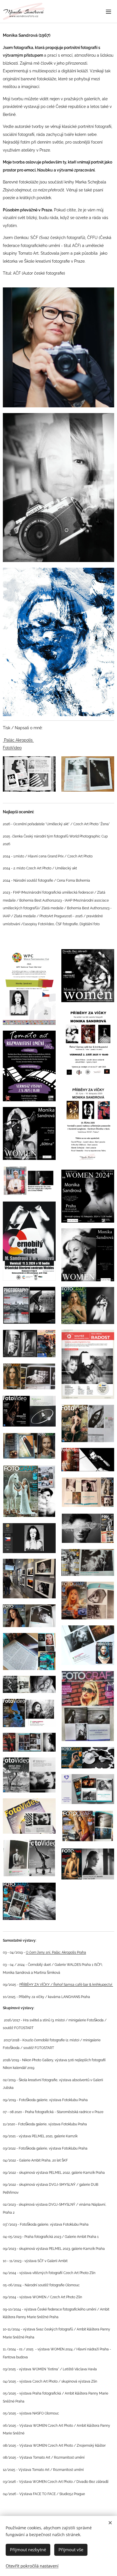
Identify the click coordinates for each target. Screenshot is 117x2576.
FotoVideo (12, 748)
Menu (108, 11)
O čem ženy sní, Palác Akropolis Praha (56, 1952)
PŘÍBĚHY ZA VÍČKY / (36, 1984)
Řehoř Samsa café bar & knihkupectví (83, 1985)
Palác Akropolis (18, 740)
